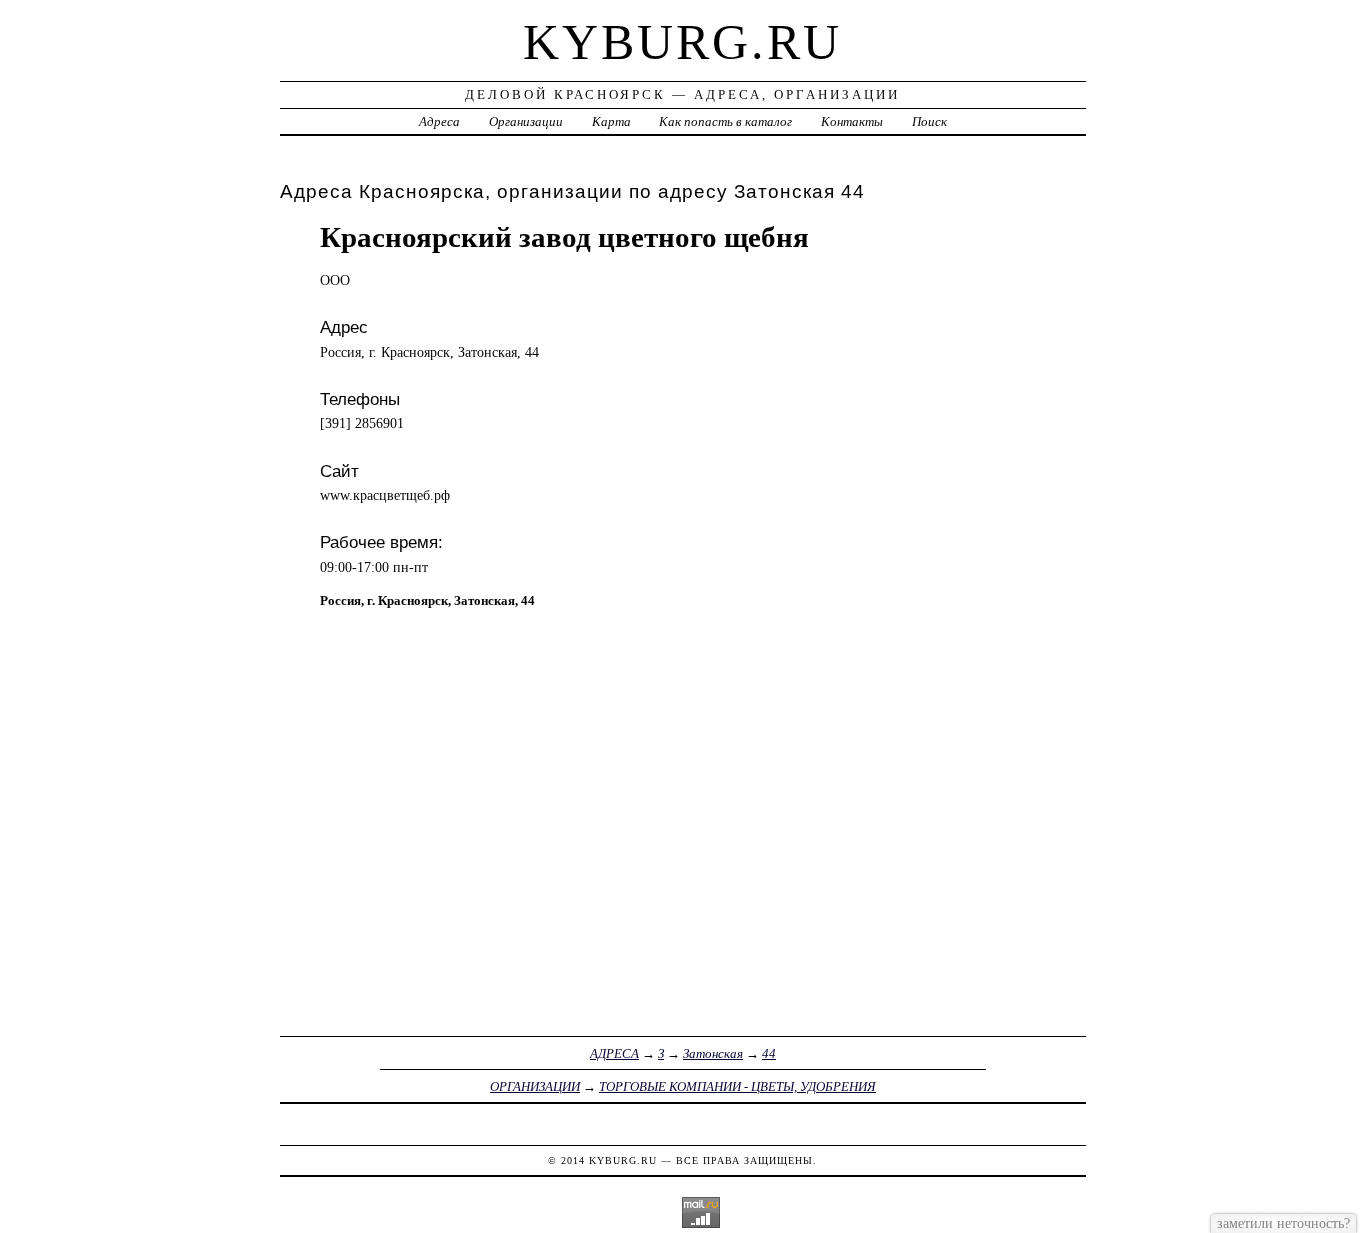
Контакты (852, 121)
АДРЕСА (614, 1053)
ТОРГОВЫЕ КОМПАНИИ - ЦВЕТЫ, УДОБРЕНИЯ (737, 1086)
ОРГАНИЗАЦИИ (535, 1086)
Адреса (439, 121)
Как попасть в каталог (725, 121)
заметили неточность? (1283, 1223)
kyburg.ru (682, 42)
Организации (526, 121)
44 (769, 1053)
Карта (611, 121)
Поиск (929, 121)
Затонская (713, 1053)
